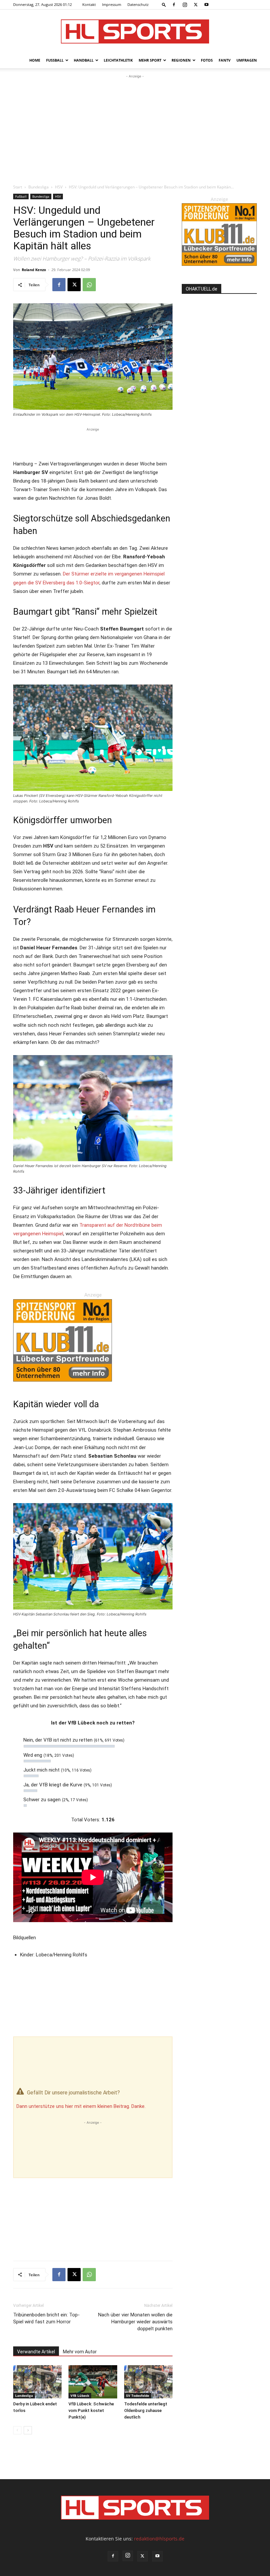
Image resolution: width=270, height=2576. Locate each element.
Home (35, 60)
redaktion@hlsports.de (159, 2539)
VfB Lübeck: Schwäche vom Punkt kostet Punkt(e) (91, 2410)
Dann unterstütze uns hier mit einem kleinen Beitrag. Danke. (81, 2106)
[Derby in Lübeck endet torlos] (37, 2382)
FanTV (225, 60)
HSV (59, 187)
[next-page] (28, 2430)
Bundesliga (39, 187)
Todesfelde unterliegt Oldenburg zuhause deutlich (146, 2410)
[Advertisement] (135, 129)
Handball (84, 60)
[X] (196, 5)
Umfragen (247, 60)
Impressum (112, 4)
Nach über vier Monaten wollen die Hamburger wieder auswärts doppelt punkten (135, 2322)
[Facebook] (174, 5)
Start (18, 187)
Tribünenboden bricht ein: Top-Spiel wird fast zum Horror (46, 2318)
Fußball (55, 60)
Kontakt (89, 4)
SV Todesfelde (138, 2395)
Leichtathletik (118, 60)
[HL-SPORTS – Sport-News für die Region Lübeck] (135, 31)
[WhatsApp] (89, 285)
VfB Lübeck (80, 2395)
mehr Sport (150, 60)
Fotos (207, 60)
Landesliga (24, 2395)
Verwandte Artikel (36, 2352)
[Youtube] (206, 5)
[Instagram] (185, 5)
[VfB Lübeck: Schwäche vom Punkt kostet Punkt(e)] (93, 2382)
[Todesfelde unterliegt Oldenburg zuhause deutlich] (148, 2382)
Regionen (181, 60)
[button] (164, 4)
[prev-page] (17, 2430)
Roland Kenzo (34, 270)
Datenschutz (138, 4)
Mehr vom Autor (80, 2352)
